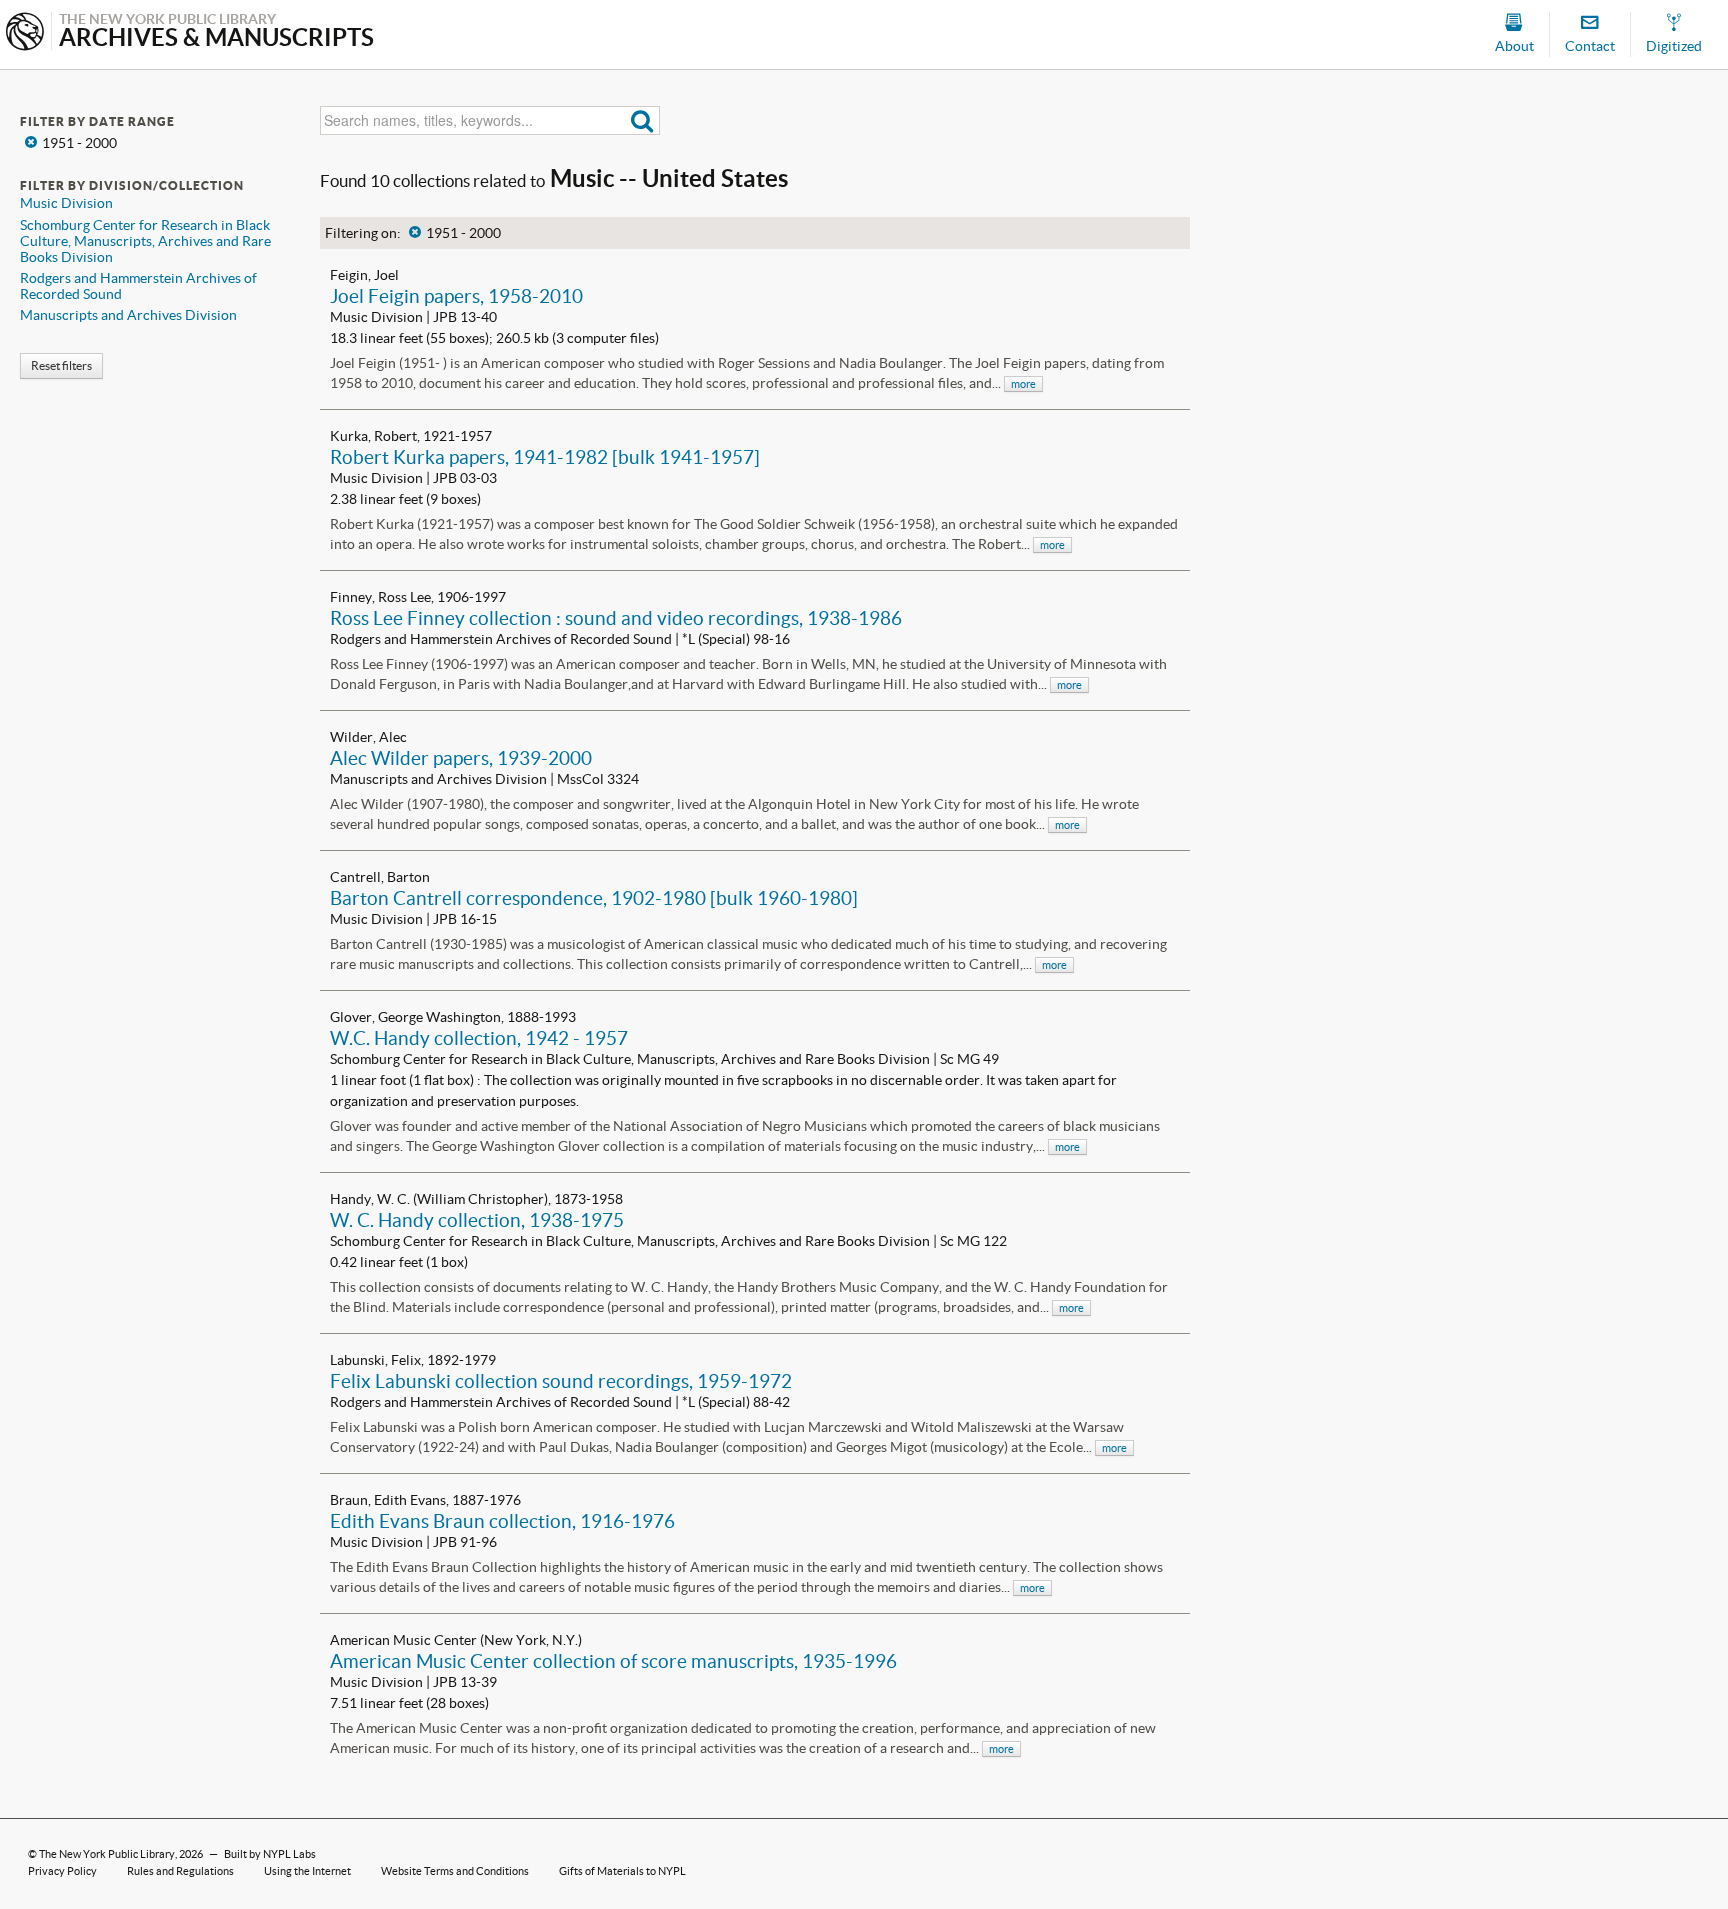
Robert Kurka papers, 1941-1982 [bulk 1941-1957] (545, 457)
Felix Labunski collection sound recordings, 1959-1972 (561, 1381)
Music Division (66, 203)
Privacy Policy (62, 1871)
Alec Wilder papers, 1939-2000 (461, 758)
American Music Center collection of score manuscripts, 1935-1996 (613, 1661)
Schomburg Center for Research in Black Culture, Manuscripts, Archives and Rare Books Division (145, 241)
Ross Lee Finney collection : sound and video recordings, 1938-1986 (616, 618)
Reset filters (61, 365)
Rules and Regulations (180, 1871)
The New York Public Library (107, 1854)
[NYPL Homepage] (25, 33)
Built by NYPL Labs (270, 1854)
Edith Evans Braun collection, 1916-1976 (502, 1521)
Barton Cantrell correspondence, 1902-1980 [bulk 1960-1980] (594, 898)
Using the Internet (307, 1871)
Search (642, 120)
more (1023, 384)
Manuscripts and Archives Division (128, 315)
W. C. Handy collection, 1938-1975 (477, 1220)
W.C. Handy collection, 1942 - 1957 (479, 1038)
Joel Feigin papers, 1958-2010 (456, 296)
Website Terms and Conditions (455, 1871)
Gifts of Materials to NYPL (622, 1871)
